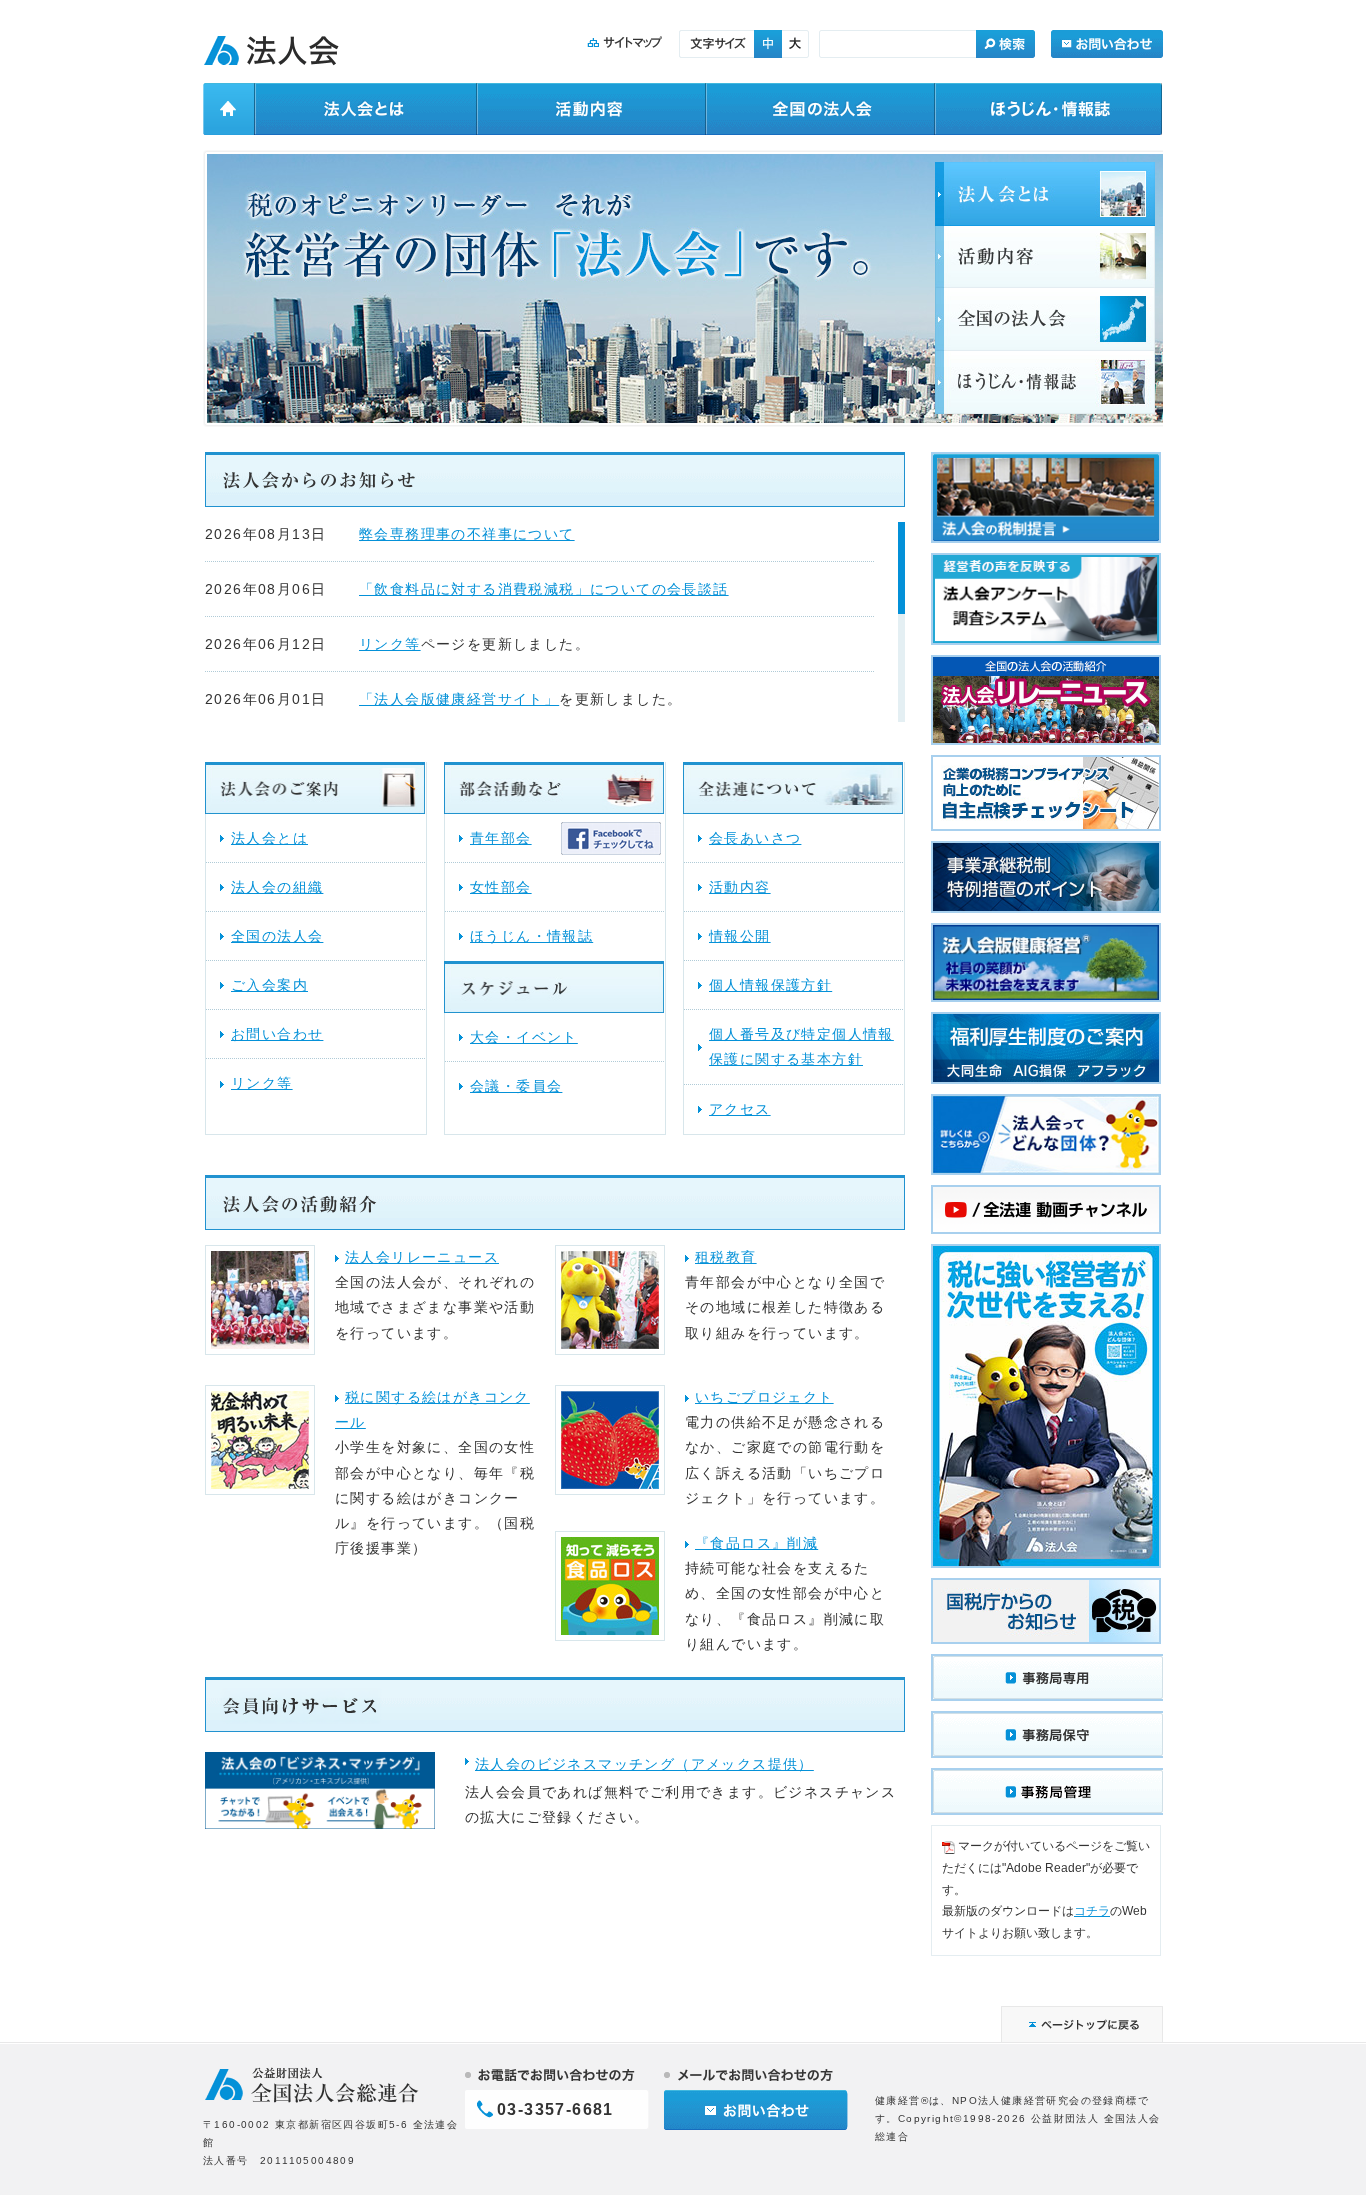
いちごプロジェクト (764, 1397)
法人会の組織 (277, 887)
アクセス (740, 1109)
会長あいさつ (755, 838)
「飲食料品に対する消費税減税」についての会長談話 (544, 589)
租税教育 (726, 1257)
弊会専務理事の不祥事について (467, 534)
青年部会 (501, 838)
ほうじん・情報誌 (531, 936)
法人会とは (269, 838)
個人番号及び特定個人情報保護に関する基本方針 (801, 1046)
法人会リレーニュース (422, 1257)
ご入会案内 (269, 985)
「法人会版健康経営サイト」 (459, 699)
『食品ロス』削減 (756, 1543)
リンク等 (390, 644)
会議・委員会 (516, 1086)
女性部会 (501, 887)
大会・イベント (524, 1037)
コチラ (1092, 1911)
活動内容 (740, 887)
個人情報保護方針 (770, 985)
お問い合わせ (277, 1034)
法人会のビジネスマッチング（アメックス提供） (644, 1764)
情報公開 (740, 936)
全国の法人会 (277, 936)
